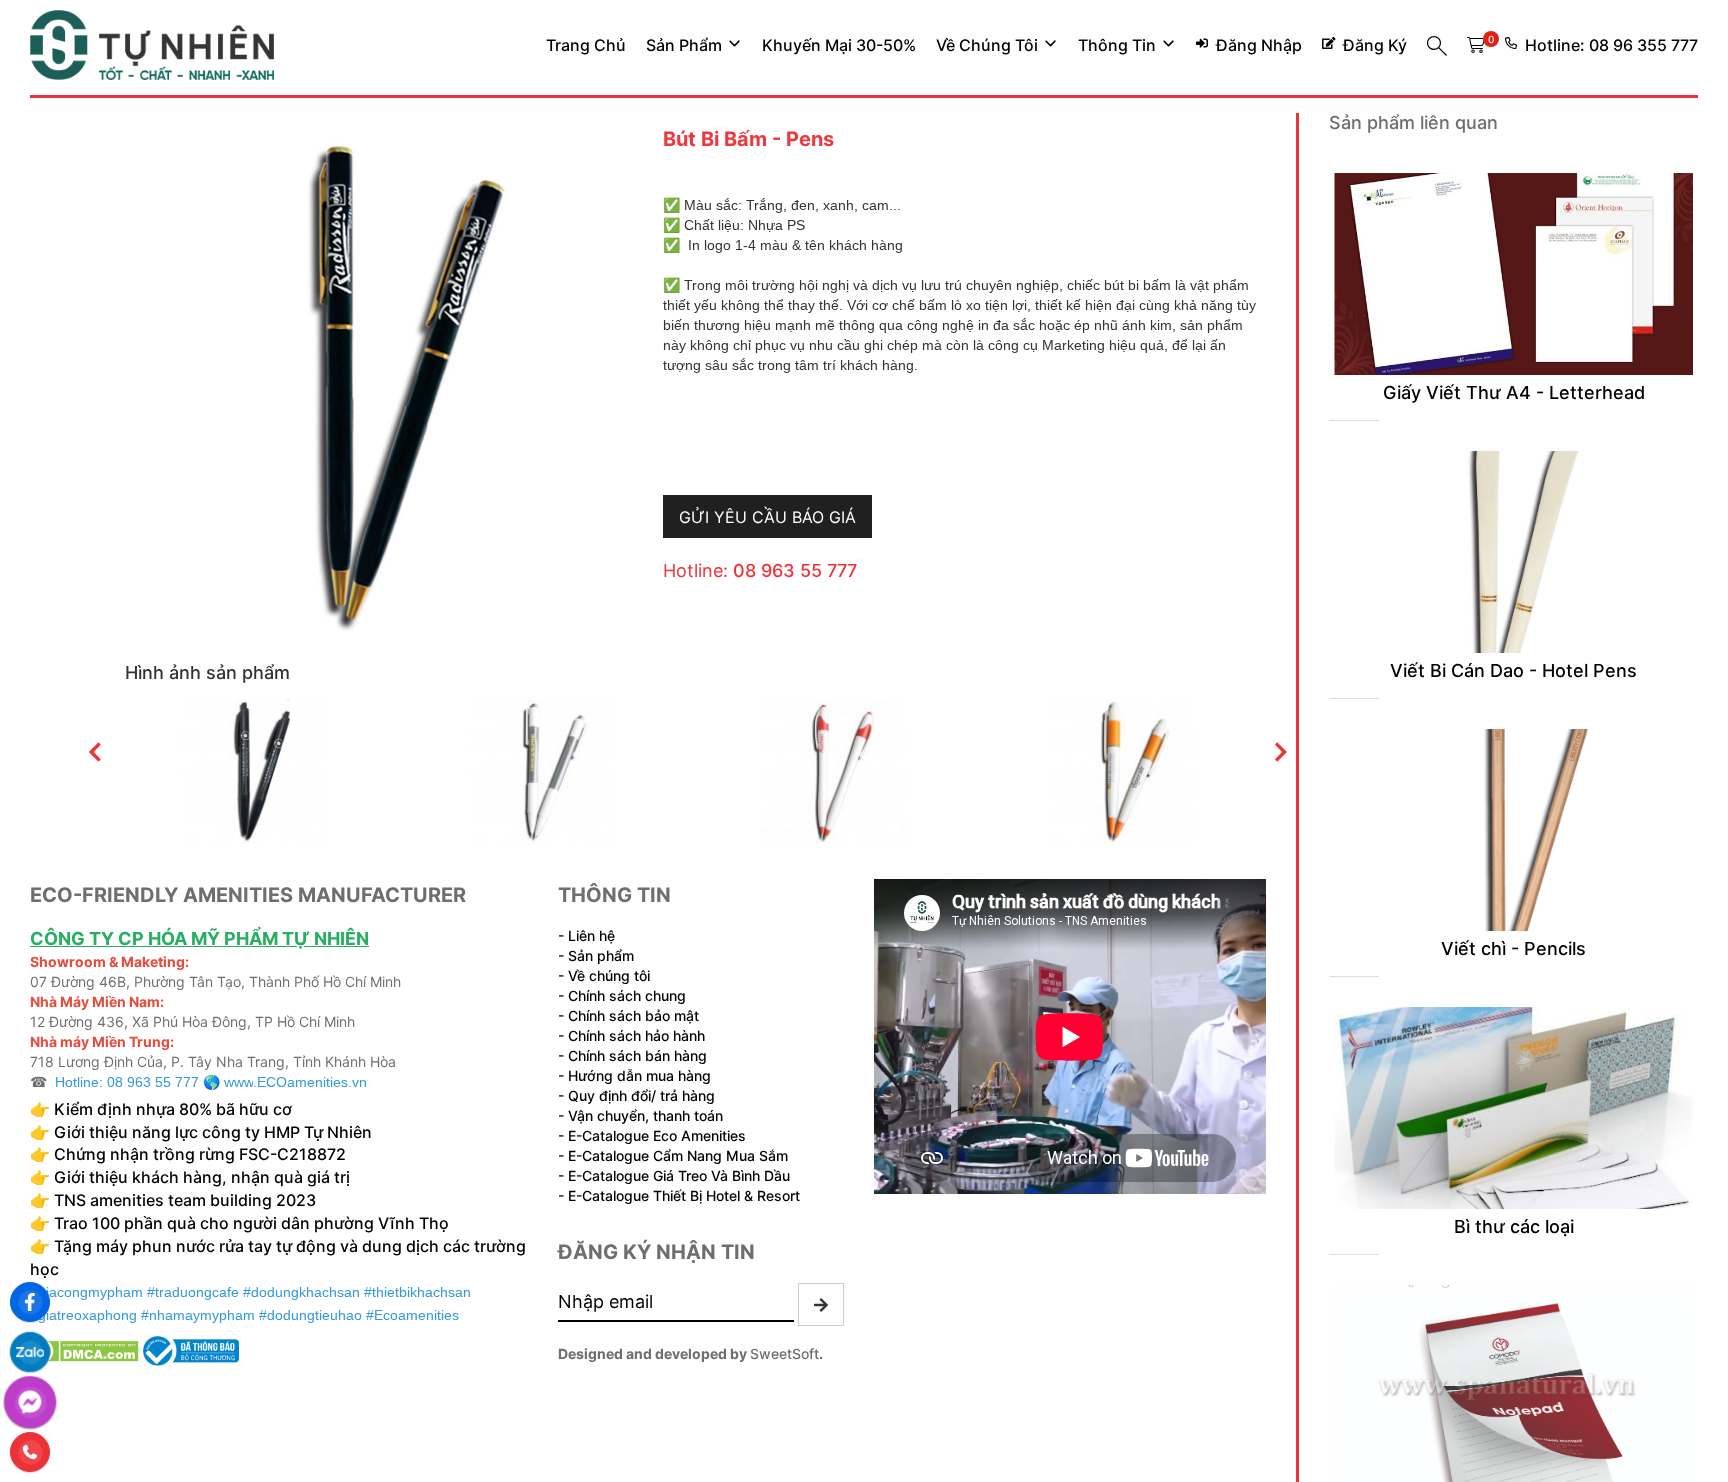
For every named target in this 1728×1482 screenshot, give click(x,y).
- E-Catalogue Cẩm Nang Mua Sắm (673, 1155)
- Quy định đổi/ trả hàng (636, 1095)
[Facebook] (30, 1302)
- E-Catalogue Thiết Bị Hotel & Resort (679, 1195)
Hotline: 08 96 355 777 (1611, 45)
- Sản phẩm (596, 955)
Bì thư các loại (1514, 1226)
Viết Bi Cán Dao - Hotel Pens (1513, 670)
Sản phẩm (684, 45)
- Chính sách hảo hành (631, 1035)
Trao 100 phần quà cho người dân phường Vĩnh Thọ (251, 1223)
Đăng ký (1375, 45)
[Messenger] (30, 1402)
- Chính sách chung (622, 995)
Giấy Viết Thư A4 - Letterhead (1514, 392)
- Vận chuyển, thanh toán (640, 1115)
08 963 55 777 (795, 570)
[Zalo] (30, 1352)
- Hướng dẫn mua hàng (634, 1075)
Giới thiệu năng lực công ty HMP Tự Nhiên (211, 1132)
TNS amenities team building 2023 (185, 1200)
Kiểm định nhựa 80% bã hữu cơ (175, 1109)
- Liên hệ (586, 935)
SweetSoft (784, 1353)
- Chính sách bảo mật (628, 1015)
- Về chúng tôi (604, 975)
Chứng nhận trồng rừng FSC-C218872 (202, 1154)
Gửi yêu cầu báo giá (767, 517)
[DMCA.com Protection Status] (84, 1349)
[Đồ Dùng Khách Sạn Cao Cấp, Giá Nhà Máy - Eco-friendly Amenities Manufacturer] (152, 45)
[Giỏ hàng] (1476, 45)
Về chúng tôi (987, 45)
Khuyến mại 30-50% (839, 45)
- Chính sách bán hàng (632, 1055)
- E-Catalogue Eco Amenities (652, 1135)
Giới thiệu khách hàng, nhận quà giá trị (202, 1177)
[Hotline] (30, 1452)
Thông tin (1117, 45)
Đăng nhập (1259, 45)
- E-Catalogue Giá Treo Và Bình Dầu (674, 1175)
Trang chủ (586, 45)
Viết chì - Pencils (1513, 948)
